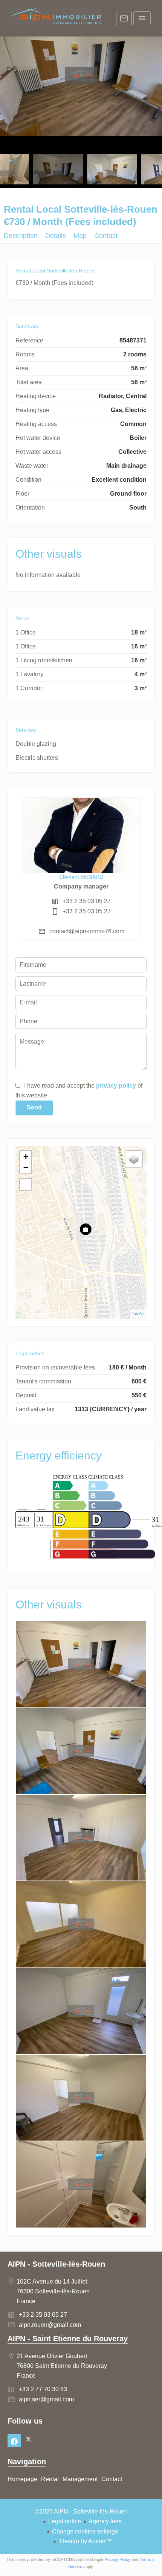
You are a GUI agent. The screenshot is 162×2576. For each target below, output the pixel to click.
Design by (85, 2541)
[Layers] (134, 1159)
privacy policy (116, 1086)
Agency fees (105, 2521)
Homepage (55, 19)
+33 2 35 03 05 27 (87, 901)
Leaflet (139, 1314)
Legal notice (65, 2521)
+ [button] (26, 1156)
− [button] (26, 1168)
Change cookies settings (85, 2531)
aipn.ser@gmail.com (46, 2399)
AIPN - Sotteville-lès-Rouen (56, 2264)
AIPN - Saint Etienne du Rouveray (68, 2339)
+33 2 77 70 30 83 (43, 2389)
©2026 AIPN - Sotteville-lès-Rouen (81, 2511)
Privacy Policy (117, 2559)
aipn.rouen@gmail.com (50, 2325)
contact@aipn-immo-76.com (87, 931)
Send (34, 1107)
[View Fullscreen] (26, 1184)
